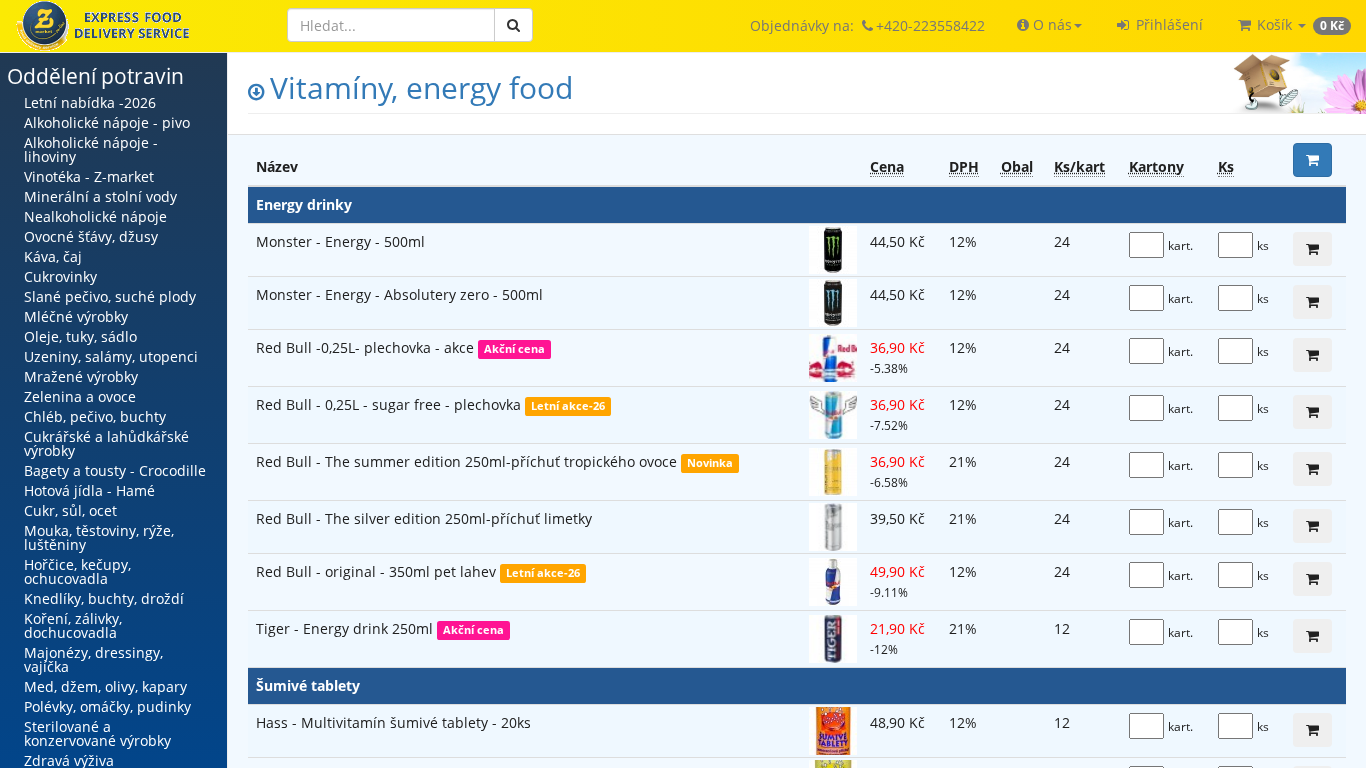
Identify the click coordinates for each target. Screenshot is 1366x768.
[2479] (1312, 412)
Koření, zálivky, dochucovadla (73, 625)
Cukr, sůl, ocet (70, 510)
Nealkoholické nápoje (95, 216)
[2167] (1312, 730)
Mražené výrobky (81, 376)
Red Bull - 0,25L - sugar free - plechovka (390, 404)
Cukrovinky (60, 276)
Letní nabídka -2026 (90, 102)
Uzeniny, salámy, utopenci (111, 356)
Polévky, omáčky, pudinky (107, 706)
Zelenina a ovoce (80, 396)
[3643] (1312, 579)
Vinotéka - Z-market (89, 176)
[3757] (1312, 636)
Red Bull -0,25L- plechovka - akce (367, 347)
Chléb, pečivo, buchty (95, 416)
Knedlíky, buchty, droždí (104, 598)
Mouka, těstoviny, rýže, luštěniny (99, 537)
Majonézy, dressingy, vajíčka (93, 659)
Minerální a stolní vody (100, 196)
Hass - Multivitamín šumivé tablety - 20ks (393, 722)
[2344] (1312, 302)
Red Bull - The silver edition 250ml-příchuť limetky (424, 518)
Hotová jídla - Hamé (89, 490)
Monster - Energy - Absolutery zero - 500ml (399, 294)
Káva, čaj (53, 256)
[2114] (1312, 355)
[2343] (1312, 249)
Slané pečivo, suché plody (110, 296)
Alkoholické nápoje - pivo (107, 122)
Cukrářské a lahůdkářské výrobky (106, 443)
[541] (1312, 526)
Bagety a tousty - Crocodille (115, 470)
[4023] (1312, 469)
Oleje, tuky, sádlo (80, 336)
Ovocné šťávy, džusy (91, 236)
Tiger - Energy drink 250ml (346, 628)
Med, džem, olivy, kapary (105, 686)
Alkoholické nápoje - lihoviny (91, 149)
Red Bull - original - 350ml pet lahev (378, 571)
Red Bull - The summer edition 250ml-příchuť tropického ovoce (468, 461)
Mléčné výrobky (76, 316)
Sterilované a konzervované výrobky (97, 733)
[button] (1049, 25)
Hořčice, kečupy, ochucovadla (77, 571)
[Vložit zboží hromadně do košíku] (1312, 160)
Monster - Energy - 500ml (340, 241)
